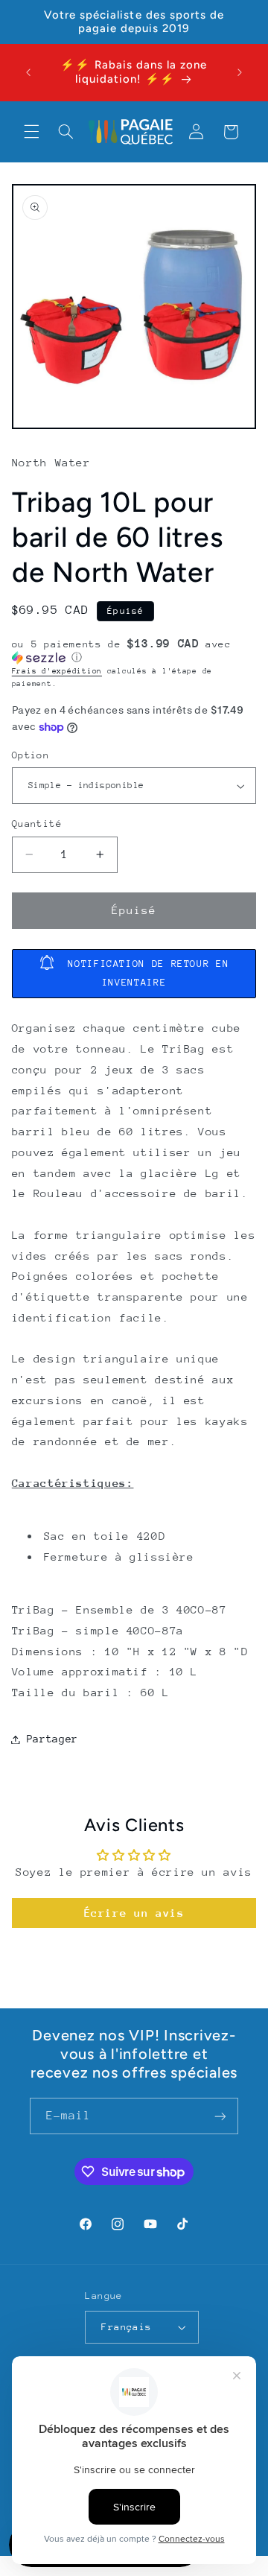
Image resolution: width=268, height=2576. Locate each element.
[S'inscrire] (220, 2116)
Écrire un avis (134, 1913)
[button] (31, 132)
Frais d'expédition (57, 671)
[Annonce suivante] (240, 72)
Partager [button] (52, 1739)
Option (31, 755)
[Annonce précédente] (28, 72)
